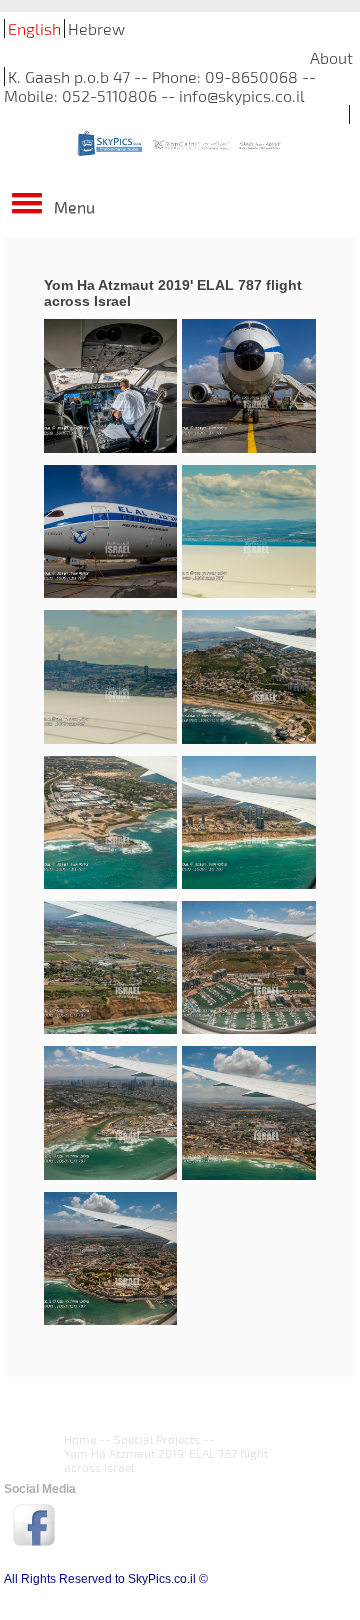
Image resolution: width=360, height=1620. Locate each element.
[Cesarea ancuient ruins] (110, 823)
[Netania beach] (248, 823)
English (34, 28)
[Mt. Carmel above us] (110, 677)
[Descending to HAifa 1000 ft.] (248, 532)
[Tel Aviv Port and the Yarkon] (110, 1113)
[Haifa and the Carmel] (248, 677)
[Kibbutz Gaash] (110, 968)
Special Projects (157, 1439)
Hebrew (96, 28)
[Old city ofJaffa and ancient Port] (110, 1259)
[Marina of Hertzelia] (248, 968)
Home (80, 1439)
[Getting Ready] (110, 386)
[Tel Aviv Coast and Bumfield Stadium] (248, 1113)
